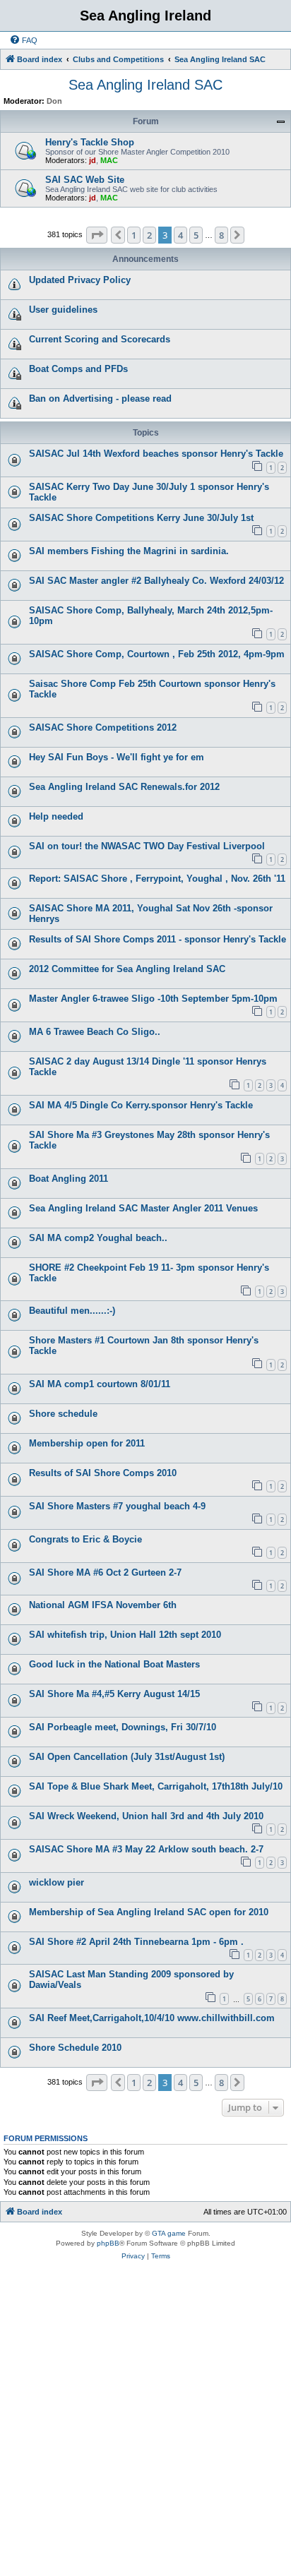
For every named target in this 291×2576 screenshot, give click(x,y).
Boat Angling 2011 (69, 1179)
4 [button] (180, 235)
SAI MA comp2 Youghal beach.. (98, 1238)
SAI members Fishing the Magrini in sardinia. (129, 551)
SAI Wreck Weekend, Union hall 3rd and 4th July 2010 (146, 1816)
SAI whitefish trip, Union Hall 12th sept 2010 (125, 1635)
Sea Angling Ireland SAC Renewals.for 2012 (124, 787)
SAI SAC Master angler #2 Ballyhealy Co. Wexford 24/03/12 (156, 581)
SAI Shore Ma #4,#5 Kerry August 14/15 (114, 1694)
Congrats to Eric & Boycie (85, 1539)
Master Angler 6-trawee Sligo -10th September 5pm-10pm (153, 999)
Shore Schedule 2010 (75, 2048)
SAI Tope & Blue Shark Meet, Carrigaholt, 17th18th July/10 (156, 1786)
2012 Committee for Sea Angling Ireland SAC (127, 969)
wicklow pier (57, 1882)
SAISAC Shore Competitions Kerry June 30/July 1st (141, 518)
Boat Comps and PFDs (78, 369)
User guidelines (63, 310)
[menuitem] (23, 40)
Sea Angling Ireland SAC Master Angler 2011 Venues (143, 1208)
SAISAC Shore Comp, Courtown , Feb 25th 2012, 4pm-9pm (157, 654)
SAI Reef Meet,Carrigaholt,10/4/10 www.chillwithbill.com (152, 2018)
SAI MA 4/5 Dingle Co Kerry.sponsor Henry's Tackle (141, 1105)
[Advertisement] (145, 2422)
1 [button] (134, 235)
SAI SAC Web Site (85, 180)
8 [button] (221, 235)
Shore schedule (63, 1414)
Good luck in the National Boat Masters (114, 1664)
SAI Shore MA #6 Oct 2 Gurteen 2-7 (105, 1572)
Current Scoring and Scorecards (100, 339)
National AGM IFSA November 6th (103, 1605)
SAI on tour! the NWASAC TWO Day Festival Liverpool (147, 846)
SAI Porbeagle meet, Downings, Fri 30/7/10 (123, 1727)
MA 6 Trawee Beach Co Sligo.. (95, 1032)
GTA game (169, 2233)
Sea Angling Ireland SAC (145, 85)
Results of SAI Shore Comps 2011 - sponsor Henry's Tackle (158, 939)
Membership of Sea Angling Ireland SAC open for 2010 (149, 1912)
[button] (97, 235)
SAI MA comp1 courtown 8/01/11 (100, 1384)
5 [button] (196, 235)
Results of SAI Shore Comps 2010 (103, 1473)
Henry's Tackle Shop (90, 142)
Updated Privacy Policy (80, 280)
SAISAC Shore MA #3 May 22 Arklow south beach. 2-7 (146, 1849)
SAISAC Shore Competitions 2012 (103, 727)
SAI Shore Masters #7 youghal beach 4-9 (117, 1506)
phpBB (108, 2243)
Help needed (56, 816)
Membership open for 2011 (87, 1443)
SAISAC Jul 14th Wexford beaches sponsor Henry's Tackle (156, 454)
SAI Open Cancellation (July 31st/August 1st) (127, 1757)
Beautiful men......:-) (72, 1311)
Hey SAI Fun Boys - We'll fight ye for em (117, 757)
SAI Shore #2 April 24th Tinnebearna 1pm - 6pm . (136, 1942)
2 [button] (149, 235)
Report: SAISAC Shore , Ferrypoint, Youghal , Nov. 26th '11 (157, 879)
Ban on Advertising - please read (100, 399)
